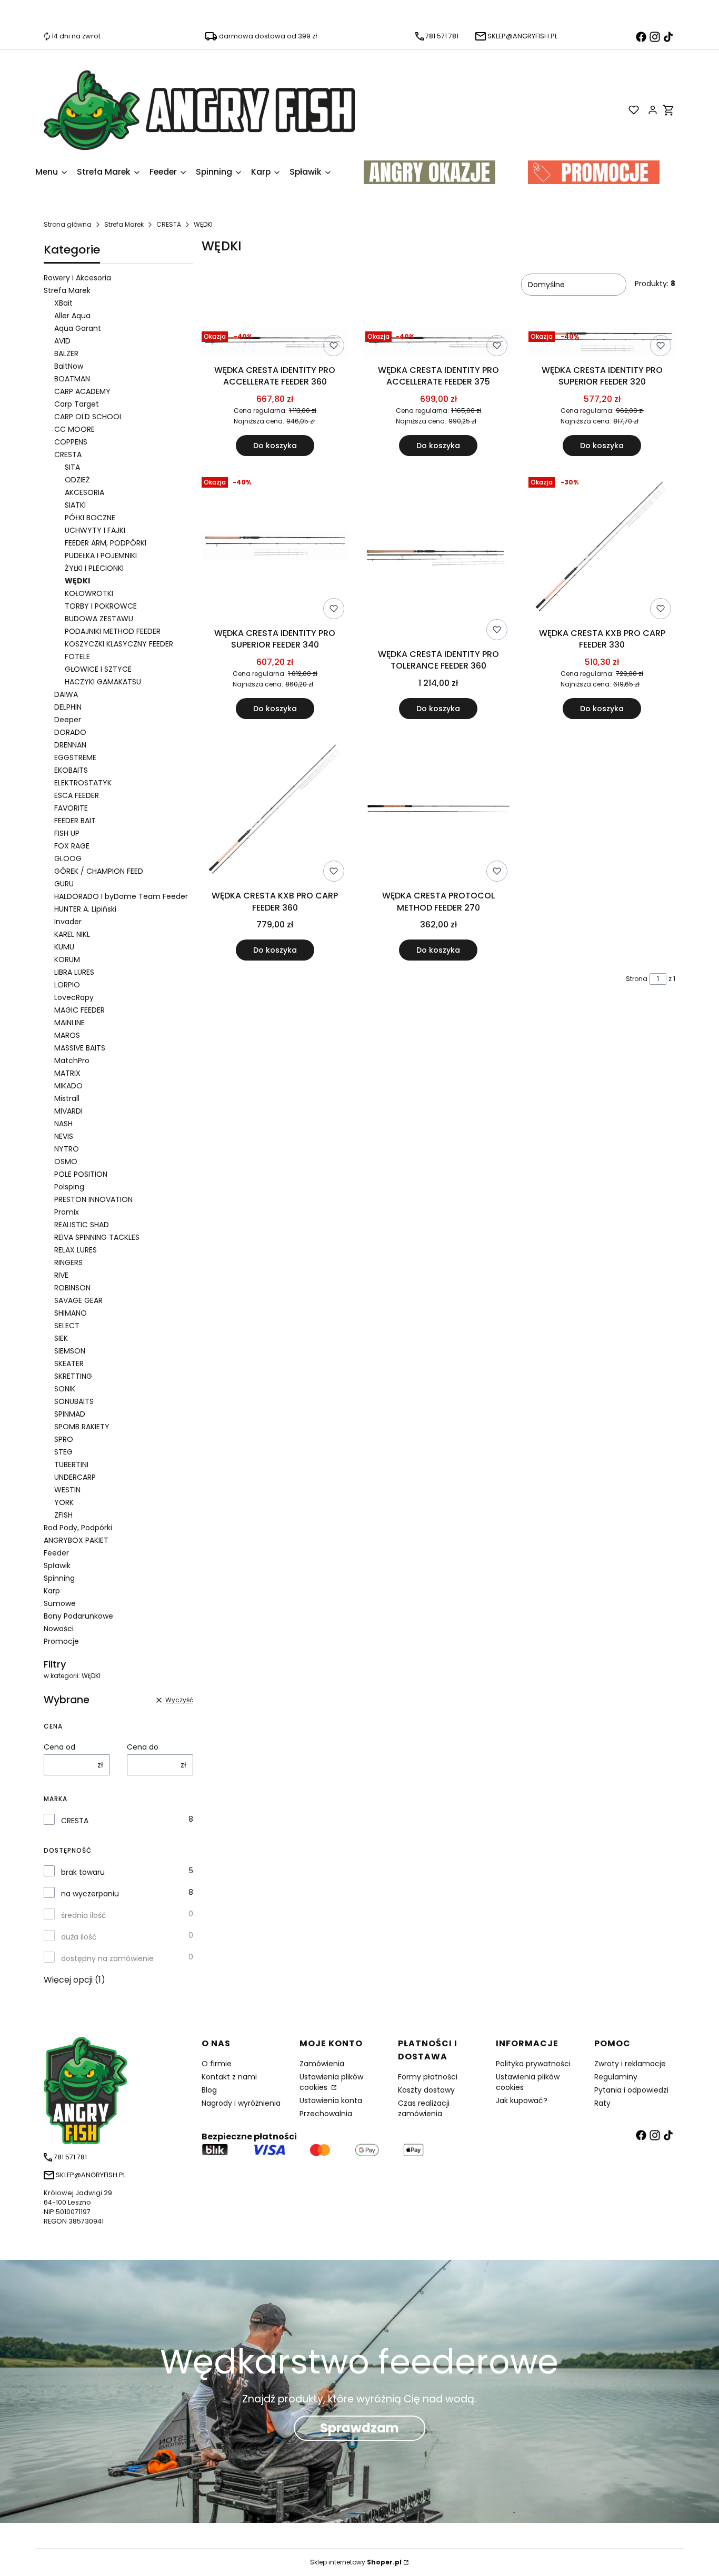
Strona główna (68, 224)
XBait (63, 303)
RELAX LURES (76, 1250)
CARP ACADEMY (82, 391)
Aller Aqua (72, 316)
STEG (63, 1452)
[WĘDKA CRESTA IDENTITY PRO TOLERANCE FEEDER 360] (439, 558)
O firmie (217, 2064)
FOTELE (77, 656)
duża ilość (79, 1937)
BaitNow (69, 366)
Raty (602, 2103)
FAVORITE (71, 808)
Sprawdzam (359, 2428)
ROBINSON (72, 1288)
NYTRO (67, 1149)
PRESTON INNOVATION (93, 1199)
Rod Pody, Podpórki (78, 1528)
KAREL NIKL (72, 934)
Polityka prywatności (533, 2064)
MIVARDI (68, 1111)
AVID (62, 341)
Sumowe (60, 1603)
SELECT (67, 1326)
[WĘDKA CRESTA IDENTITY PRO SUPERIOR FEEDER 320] (602, 344)
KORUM (67, 959)
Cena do (143, 1747)
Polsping (69, 1187)
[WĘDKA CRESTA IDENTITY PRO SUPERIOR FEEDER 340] (275, 548)
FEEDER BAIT (75, 821)
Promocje (61, 1641)
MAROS (67, 1035)
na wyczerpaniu (90, 1894)
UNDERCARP (75, 1477)
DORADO (70, 732)
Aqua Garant (78, 328)
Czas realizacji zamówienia (424, 2108)
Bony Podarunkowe (78, 1616)
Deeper (68, 720)
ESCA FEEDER (77, 795)
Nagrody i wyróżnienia (241, 2103)
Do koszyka (275, 446)
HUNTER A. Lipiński (85, 909)
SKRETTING (73, 1376)
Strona (637, 979)
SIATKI (75, 505)
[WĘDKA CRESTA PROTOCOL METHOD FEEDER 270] (439, 811)
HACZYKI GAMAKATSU (103, 682)
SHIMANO (71, 1313)
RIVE (61, 1275)
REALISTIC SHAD (82, 1225)
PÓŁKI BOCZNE (90, 518)
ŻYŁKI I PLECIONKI (94, 568)
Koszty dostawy (426, 2090)
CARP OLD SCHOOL (88, 417)
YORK (64, 1502)
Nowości (59, 1629)
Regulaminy (616, 2077)
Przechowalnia (326, 2114)
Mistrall (67, 1098)
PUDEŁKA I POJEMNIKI (101, 555)
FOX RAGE (72, 846)
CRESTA (169, 224)
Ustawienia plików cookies (331, 2082)
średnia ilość (84, 1915)
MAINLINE (69, 1023)
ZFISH (63, 1515)
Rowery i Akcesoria (77, 278)
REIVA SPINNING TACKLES (97, 1237)
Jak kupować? (522, 2100)
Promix (67, 1212)
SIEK (61, 1338)
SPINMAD (70, 1414)
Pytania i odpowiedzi (631, 2090)
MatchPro (72, 1060)
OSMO (66, 1161)
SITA (72, 467)
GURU (64, 884)
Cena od (59, 1747)
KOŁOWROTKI (89, 593)
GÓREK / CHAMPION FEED (99, 871)
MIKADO (68, 1086)
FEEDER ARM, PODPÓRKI (106, 543)
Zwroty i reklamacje (630, 2064)
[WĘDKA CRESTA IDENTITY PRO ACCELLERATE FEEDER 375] (439, 344)
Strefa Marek (124, 224)
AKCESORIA (84, 492)
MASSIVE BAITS (80, 1048)
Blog (209, 2090)
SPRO (64, 1439)
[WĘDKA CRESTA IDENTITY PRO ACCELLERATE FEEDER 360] (275, 344)
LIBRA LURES (74, 972)
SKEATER (69, 1363)
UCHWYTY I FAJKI (95, 530)
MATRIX (67, 1073)
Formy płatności (428, 2077)
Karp (52, 1591)
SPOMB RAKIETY (82, 1427)
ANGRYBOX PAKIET (76, 1540)
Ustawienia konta (331, 2100)
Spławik (57, 1565)
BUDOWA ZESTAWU (99, 619)
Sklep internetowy (356, 2562)
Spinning (59, 1578)
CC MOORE (74, 429)
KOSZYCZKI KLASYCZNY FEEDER (119, 644)
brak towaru (83, 1872)
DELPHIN (68, 707)
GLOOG (68, 858)
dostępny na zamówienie (107, 1958)
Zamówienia (322, 2064)
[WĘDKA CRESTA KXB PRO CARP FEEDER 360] (275, 811)
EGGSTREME (75, 757)
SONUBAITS (74, 1401)
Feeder (56, 1553)
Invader (68, 922)
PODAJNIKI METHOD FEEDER (113, 631)
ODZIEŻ (77, 480)
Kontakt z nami (229, 2077)
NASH (63, 1124)
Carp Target (77, 404)
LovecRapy (74, 997)
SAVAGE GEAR (78, 1300)
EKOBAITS (71, 770)
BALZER (66, 353)
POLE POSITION (81, 1174)
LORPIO (67, 985)
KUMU (64, 947)
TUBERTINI (71, 1464)
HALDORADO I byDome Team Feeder (121, 896)
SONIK (65, 1389)
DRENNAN (70, 745)
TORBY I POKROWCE (101, 606)
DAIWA (66, 694)
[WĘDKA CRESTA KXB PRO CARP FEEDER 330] (602, 548)
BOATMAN (72, 379)
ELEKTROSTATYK (83, 783)
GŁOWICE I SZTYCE (98, 669)
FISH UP (67, 833)
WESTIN (67, 1490)
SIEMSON (70, 1351)
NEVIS (64, 1136)
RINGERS (68, 1262)
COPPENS (71, 442)
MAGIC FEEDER (79, 1010)
